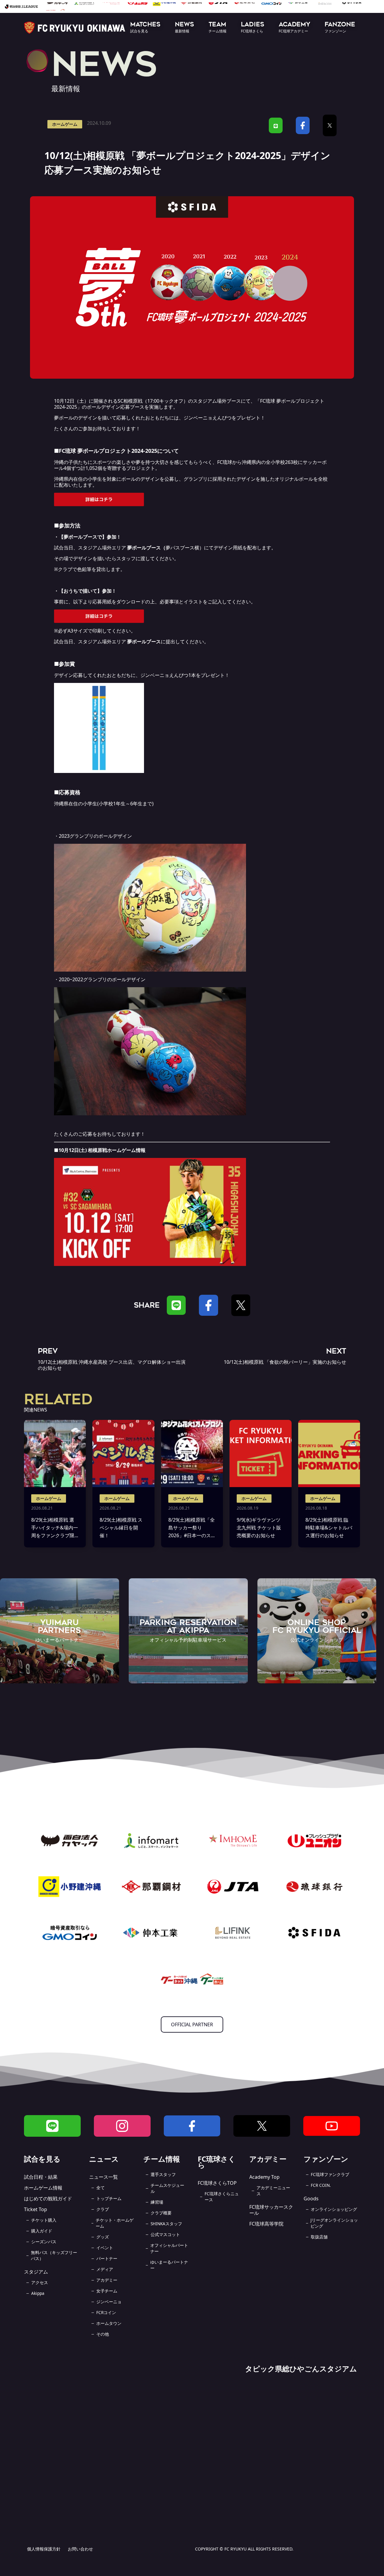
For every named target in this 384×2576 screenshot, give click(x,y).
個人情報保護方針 (44, 2549)
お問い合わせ (80, 2549)
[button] (145, 28)
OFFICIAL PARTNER (192, 2024)
